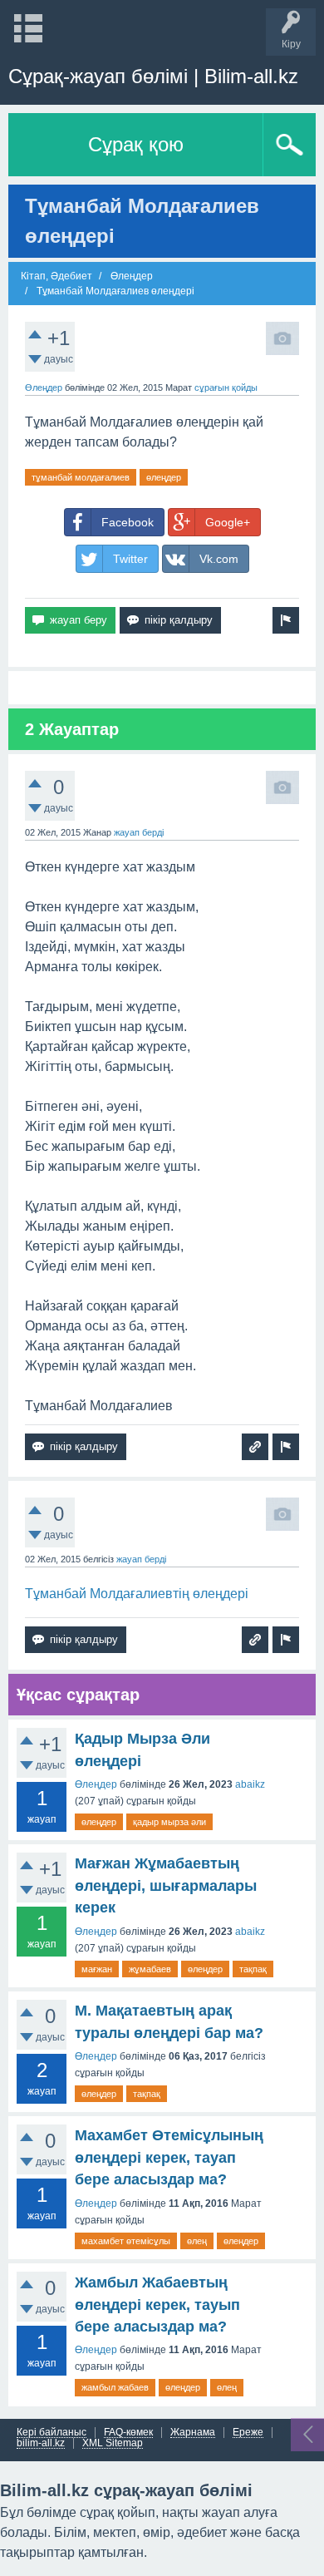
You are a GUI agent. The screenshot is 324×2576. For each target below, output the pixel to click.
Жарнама (193, 2433)
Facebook (128, 522)
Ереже (248, 2433)
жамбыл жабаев (115, 2387)
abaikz (250, 1784)
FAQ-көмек (128, 2433)
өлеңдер (164, 477)
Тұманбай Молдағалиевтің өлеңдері (137, 1594)
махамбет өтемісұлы (126, 2241)
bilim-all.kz (41, 2443)
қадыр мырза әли (169, 1822)
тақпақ (253, 1969)
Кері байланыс (52, 2433)
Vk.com (219, 559)
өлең (197, 2241)
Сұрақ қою (136, 144)
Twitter (130, 559)
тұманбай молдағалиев (81, 477)
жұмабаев (150, 1969)
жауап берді (139, 832)
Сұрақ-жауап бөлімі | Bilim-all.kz (153, 76)
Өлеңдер (44, 387)
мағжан (97, 1969)
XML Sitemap (113, 2443)
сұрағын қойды (226, 387)
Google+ (228, 522)
